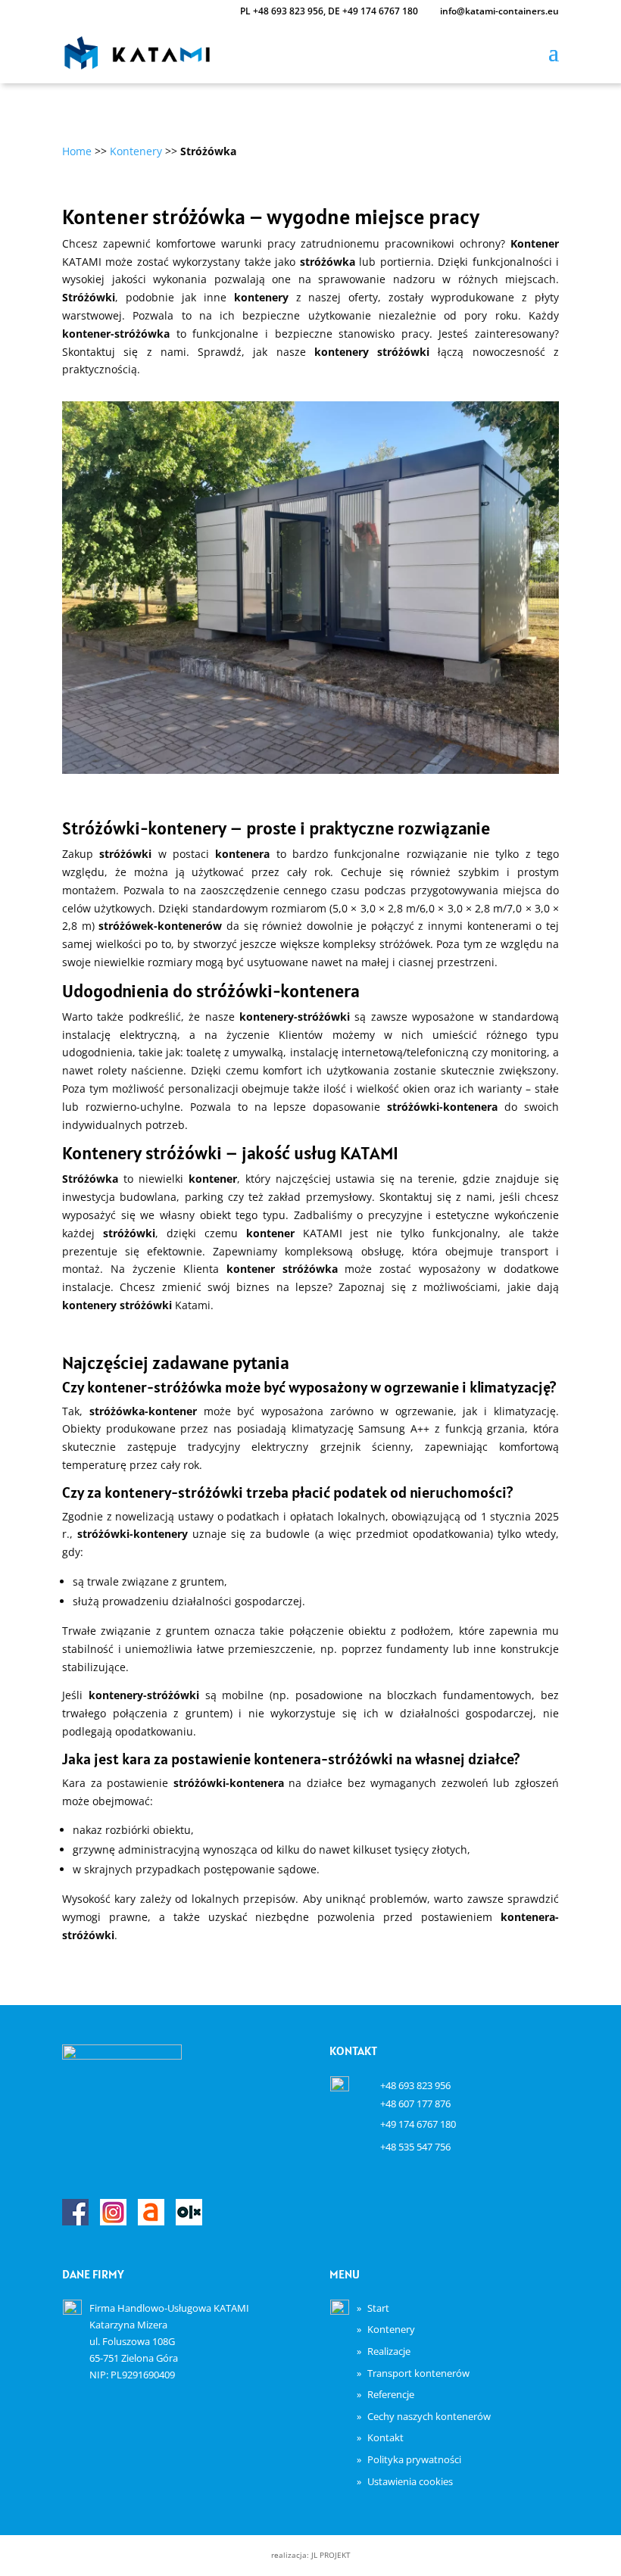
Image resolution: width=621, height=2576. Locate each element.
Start (378, 2308)
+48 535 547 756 (415, 2147)
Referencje (391, 2394)
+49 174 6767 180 (380, 11)
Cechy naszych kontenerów (429, 2416)
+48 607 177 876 (415, 2104)
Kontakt (385, 2437)
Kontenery (391, 2329)
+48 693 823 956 (288, 11)
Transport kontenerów (418, 2373)
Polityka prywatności (414, 2459)
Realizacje (389, 2351)
